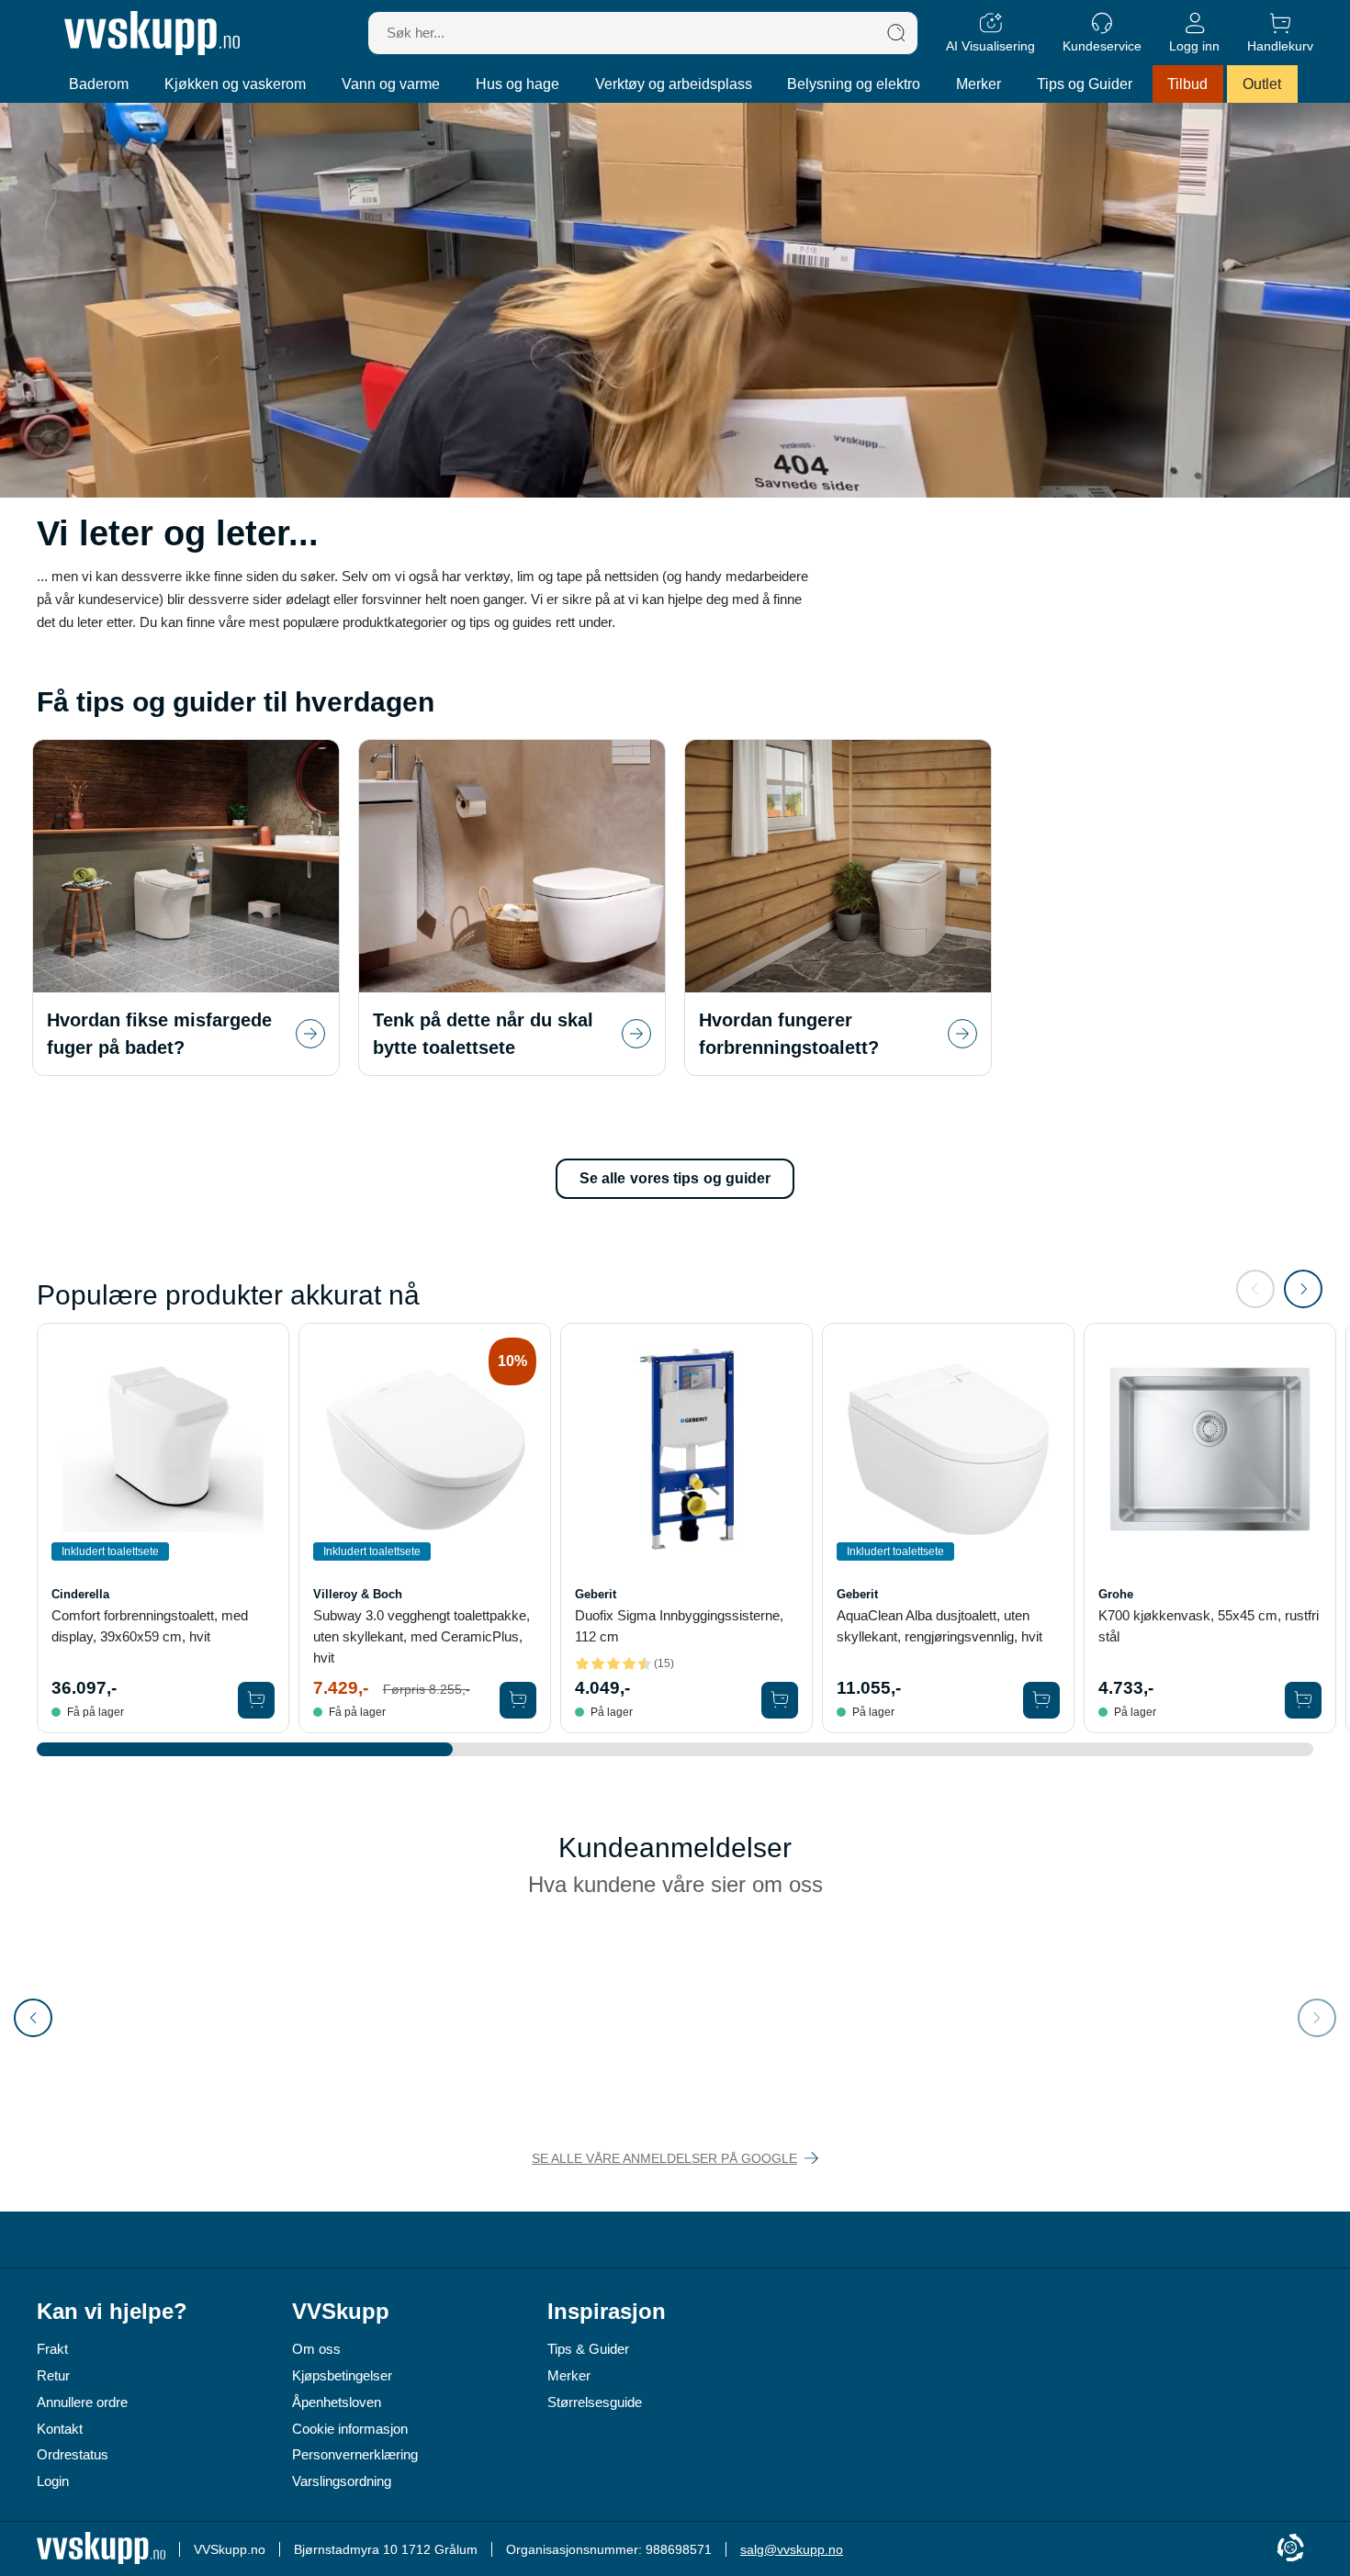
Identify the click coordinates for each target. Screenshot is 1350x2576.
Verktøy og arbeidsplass (674, 84)
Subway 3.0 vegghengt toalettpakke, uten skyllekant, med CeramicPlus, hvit (422, 1636)
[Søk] (896, 33)
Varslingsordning (342, 2481)
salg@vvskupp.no (792, 2549)
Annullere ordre (82, 2402)
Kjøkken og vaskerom (235, 84)
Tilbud (1187, 84)
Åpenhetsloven (337, 2402)
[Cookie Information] (1290, 2549)
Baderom (99, 84)
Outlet (1262, 84)
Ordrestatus (73, 2454)
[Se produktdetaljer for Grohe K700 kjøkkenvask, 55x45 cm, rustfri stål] (1210, 1449)
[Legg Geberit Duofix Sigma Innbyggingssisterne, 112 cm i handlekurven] (780, 1700)
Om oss (316, 2349)
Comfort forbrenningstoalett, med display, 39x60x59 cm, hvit (150, 1626)
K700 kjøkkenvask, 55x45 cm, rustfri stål (1209, 1626)
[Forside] (152, 33)
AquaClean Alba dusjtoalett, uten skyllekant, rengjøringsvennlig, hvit (939, 1626)
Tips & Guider (588, 2349)
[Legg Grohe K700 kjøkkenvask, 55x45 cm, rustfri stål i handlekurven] (1303, 1700)
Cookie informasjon (350, 2429)
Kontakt (60, 2429)
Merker (979, 84)
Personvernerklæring (355, 2454)
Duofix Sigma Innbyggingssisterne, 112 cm (679, 1626)
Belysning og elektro (854, 84)
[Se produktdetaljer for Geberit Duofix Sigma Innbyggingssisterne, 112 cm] (686, 1449)
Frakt (52, 2349)
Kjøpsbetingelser (342, 2375)
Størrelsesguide (595, 2402)
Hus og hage (517, 84)
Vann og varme (391, 84)
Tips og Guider (1085, 84)
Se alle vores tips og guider (675, 1178)
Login (53, 2481)
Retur (53, 2375)
